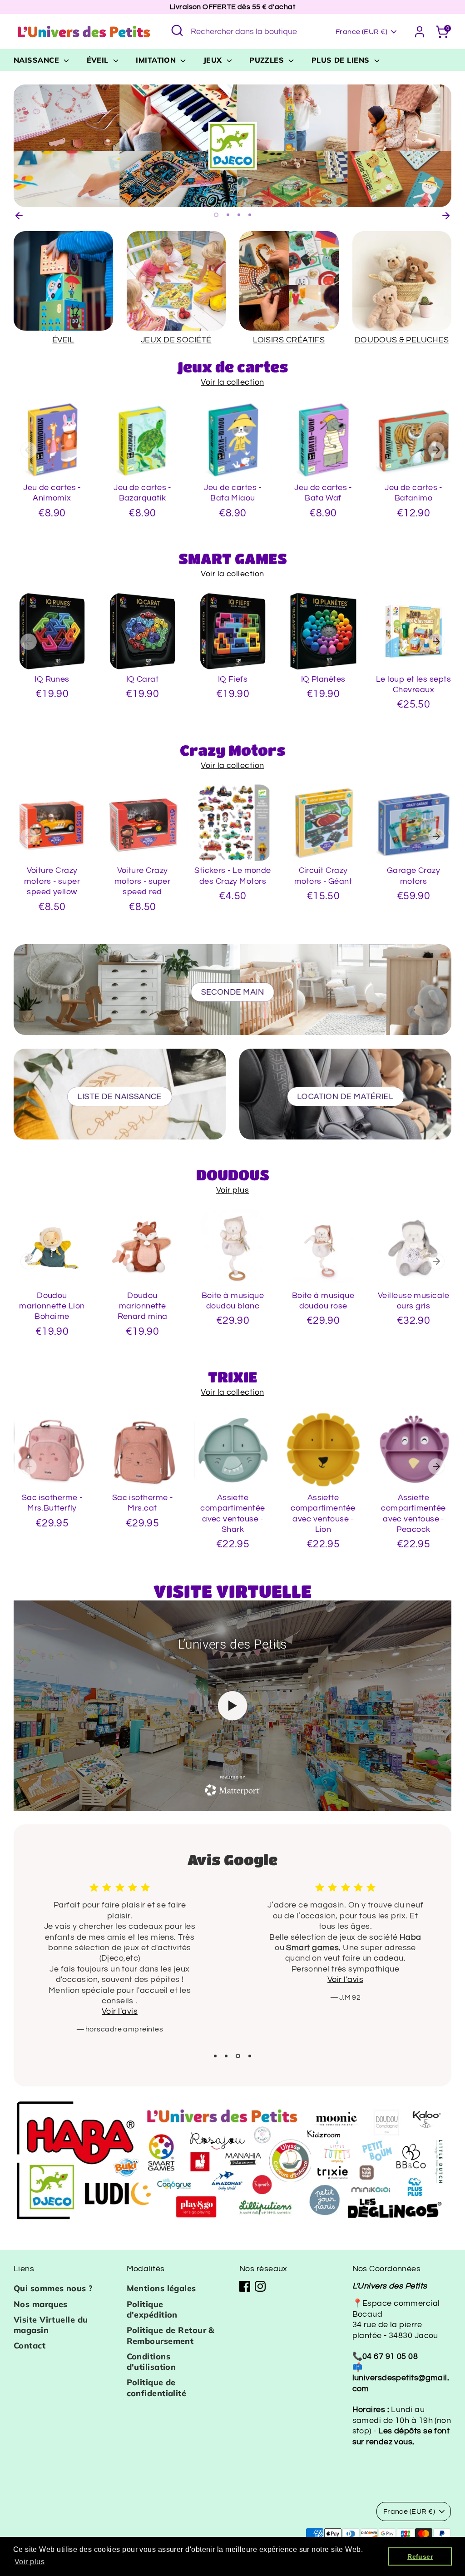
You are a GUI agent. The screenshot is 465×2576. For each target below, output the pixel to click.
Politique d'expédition (152, 2309)
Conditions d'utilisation (151, 2362)
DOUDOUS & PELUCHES (402, 340)
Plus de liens (342, 60)
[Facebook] (245, 2286)
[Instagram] (260, 2286)
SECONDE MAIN (232, 992)
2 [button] (228, 215)
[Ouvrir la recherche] (177, 30)
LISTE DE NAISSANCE (120, 1097)
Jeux (214, 60)
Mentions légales (161, 2288)
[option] (232, 146)
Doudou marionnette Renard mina (143, 1306)
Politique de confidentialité (157, 2388)
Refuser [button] (420, 2556)
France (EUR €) (361, 32)
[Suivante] (446, 214)
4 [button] (250, 215)
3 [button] (239, 215)
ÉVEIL (63, 340)
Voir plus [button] (30, 2562)
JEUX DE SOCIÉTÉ (176, 340)
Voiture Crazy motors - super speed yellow (52, 881)
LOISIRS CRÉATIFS (289, 340)
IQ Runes (52, 679)
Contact (30, 2346)
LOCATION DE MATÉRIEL (346, 1097)
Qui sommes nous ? (53, 2288)
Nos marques (41, 2304)
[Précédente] (19, 214)
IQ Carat (143, 679)
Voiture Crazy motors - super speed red (142, 881)
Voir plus (232, 1190)
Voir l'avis (120, 1979)
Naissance (38, 60)
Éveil (99, 60)
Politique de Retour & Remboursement (171, 2335)
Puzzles (268, 60)
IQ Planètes (323, 679)
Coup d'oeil (52, 463)
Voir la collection (232, 382)
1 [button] (216, 215)
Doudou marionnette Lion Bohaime (52, 1306)
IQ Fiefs (233, 679)
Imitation (157, 60)
